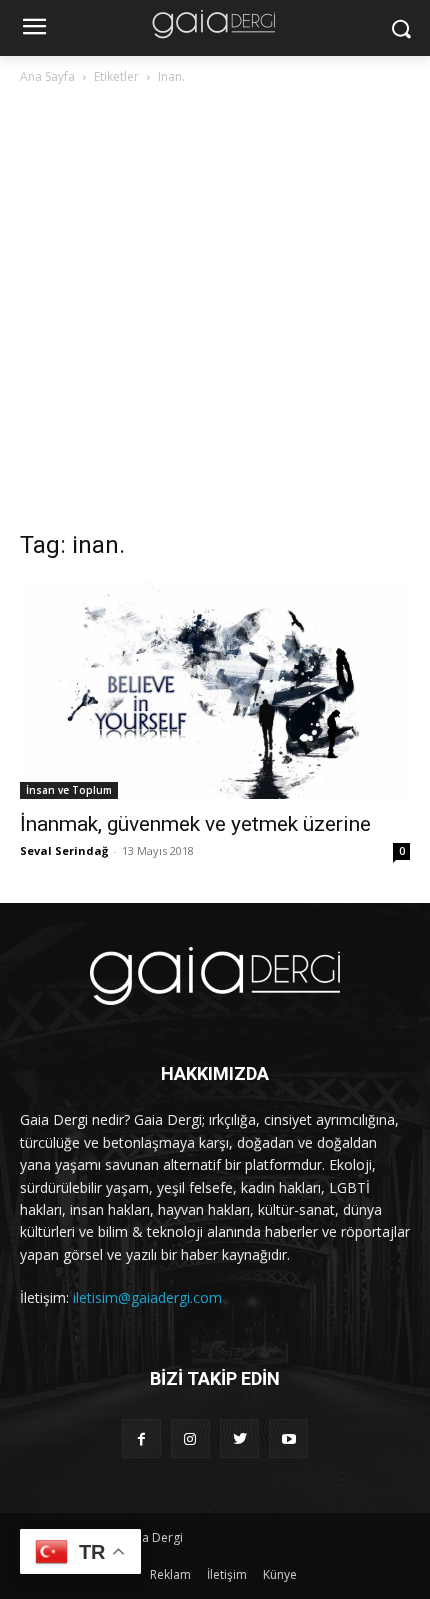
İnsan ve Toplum (69, 790)
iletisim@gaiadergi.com (147, 1297)
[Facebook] (141, 1438)
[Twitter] (239, 1438)
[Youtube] (288, 1438)
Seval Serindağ (64, 850)
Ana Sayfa (47, 76)
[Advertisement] (215, 313)
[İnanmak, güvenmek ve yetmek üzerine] (215, 689)
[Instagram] (190, 1438)
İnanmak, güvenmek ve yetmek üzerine (195, 824)
